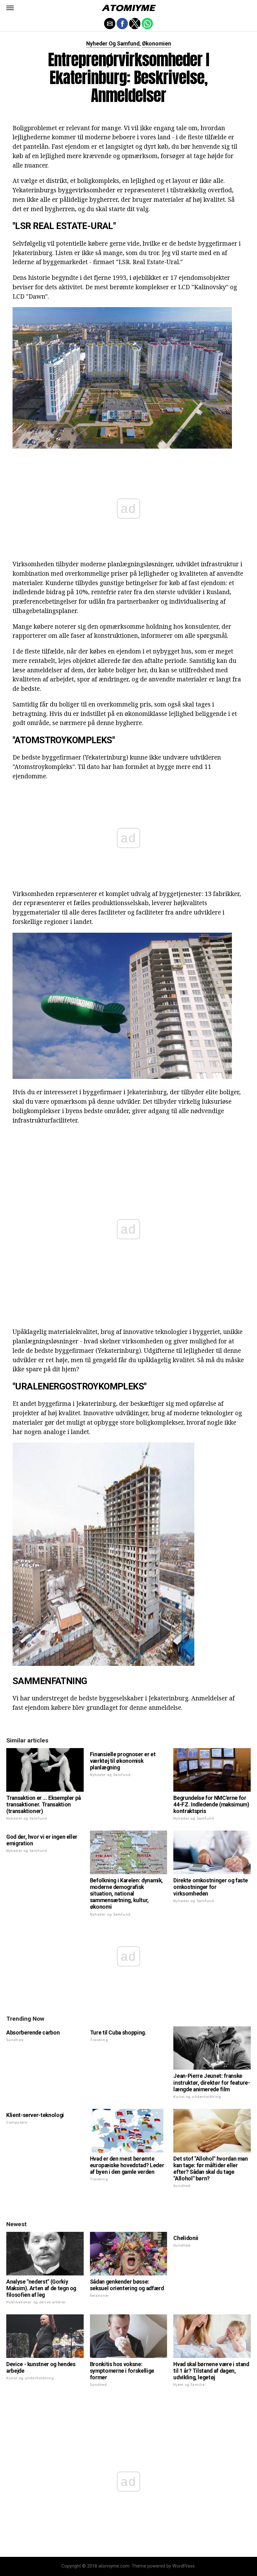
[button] (10, 8)
